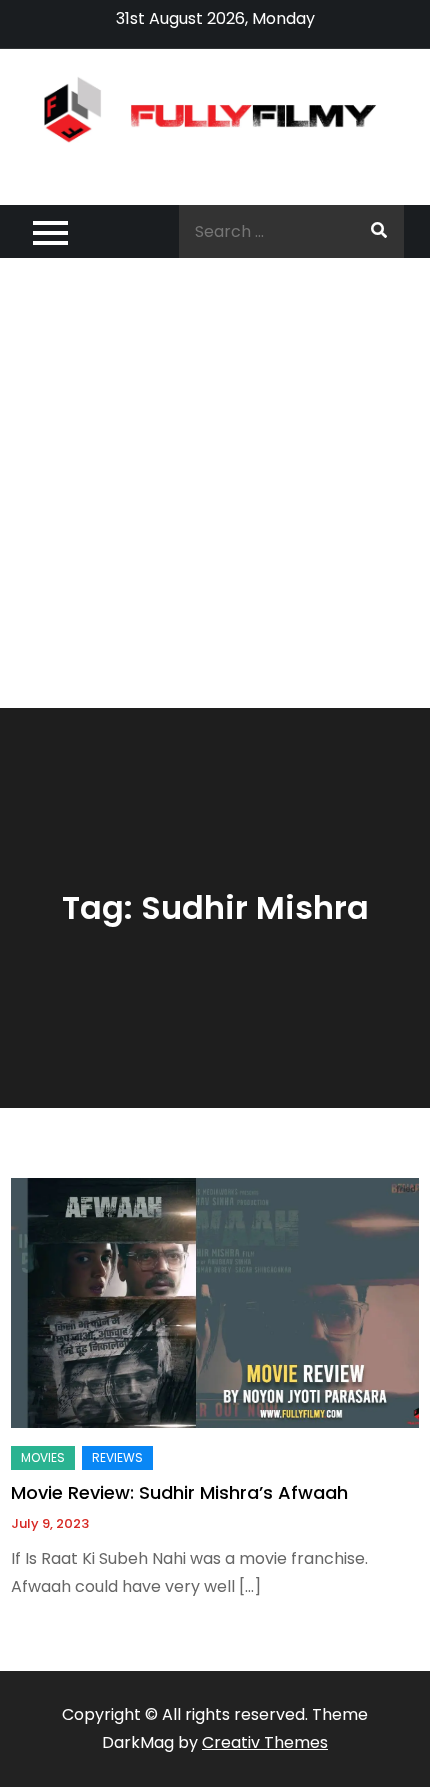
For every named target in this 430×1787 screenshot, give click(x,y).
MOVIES (43, 1457)
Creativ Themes (265, 1742)
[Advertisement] (215, 483)
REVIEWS (117, 1457)
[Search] (379, 231)
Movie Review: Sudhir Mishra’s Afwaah (179, 1492)
